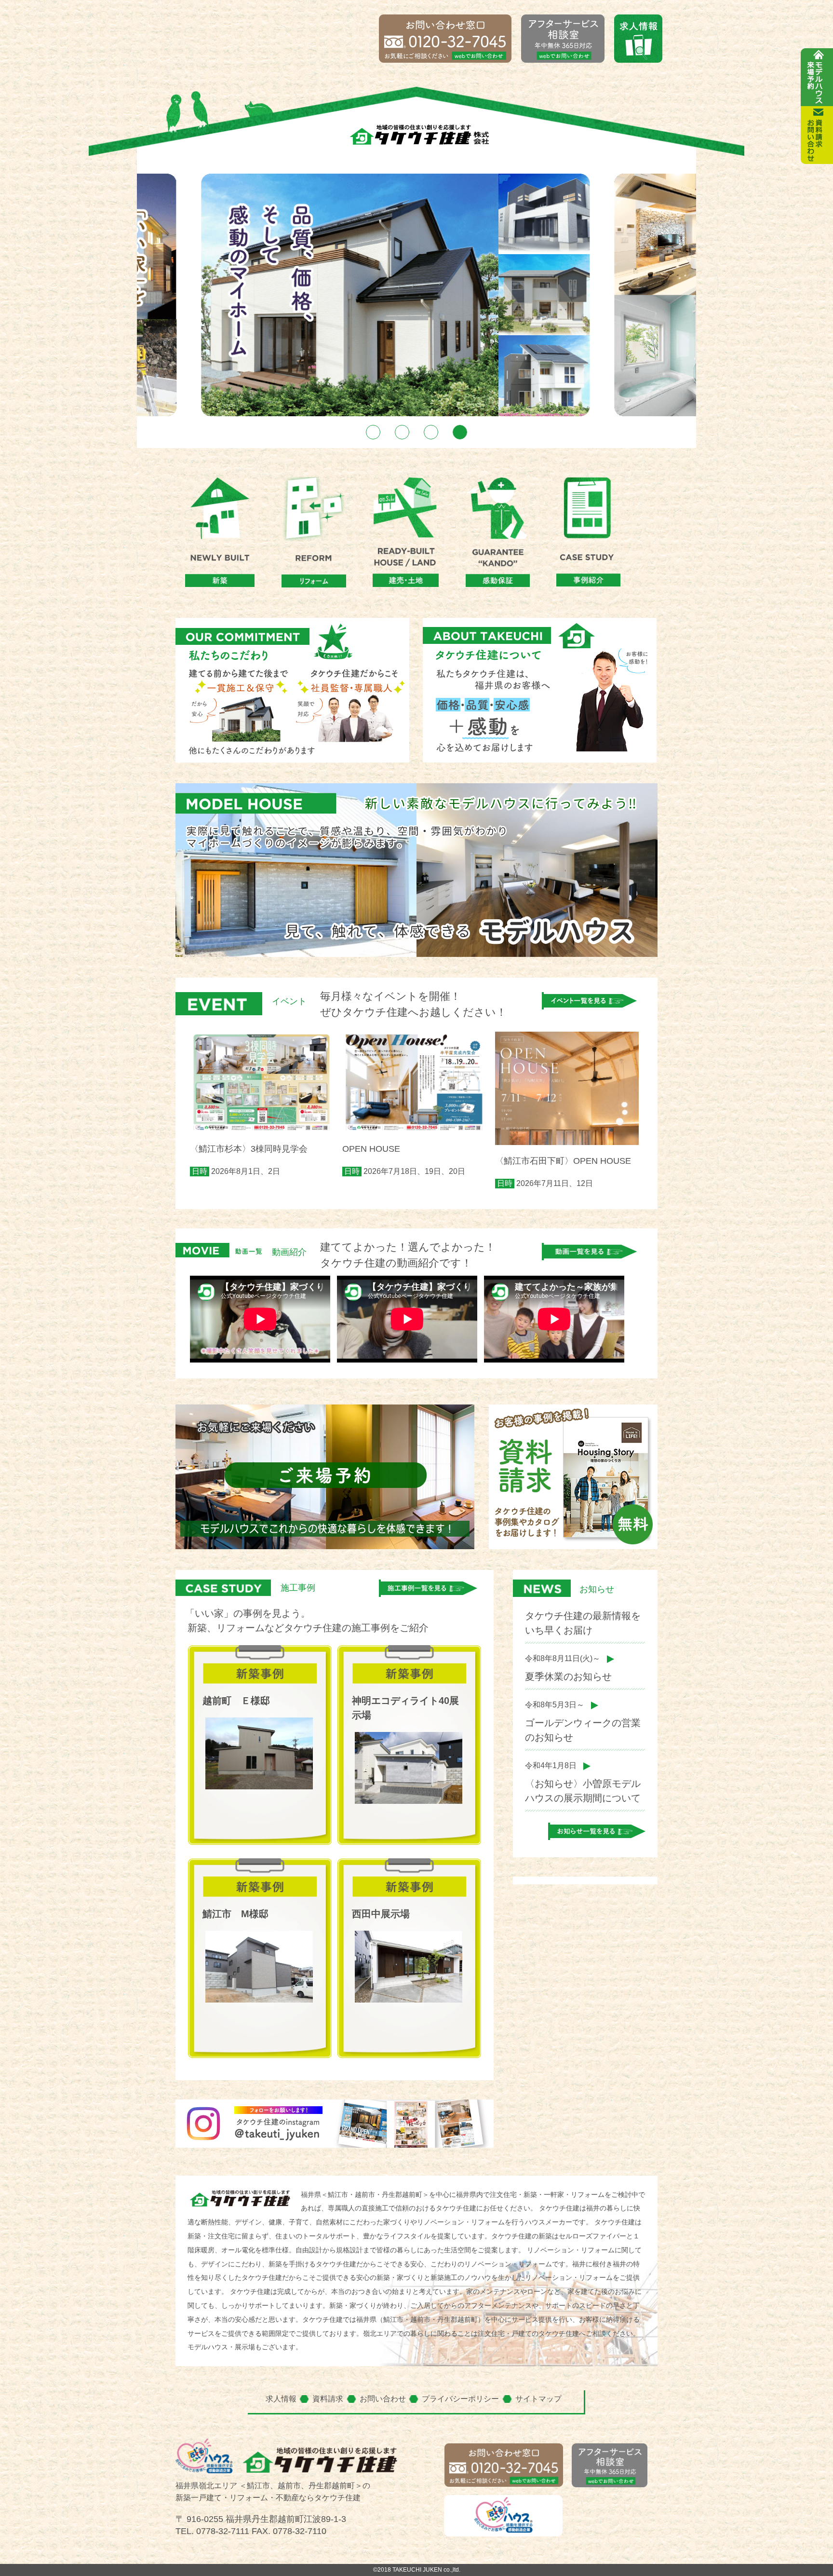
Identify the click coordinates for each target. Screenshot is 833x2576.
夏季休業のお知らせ (568, 1676)
